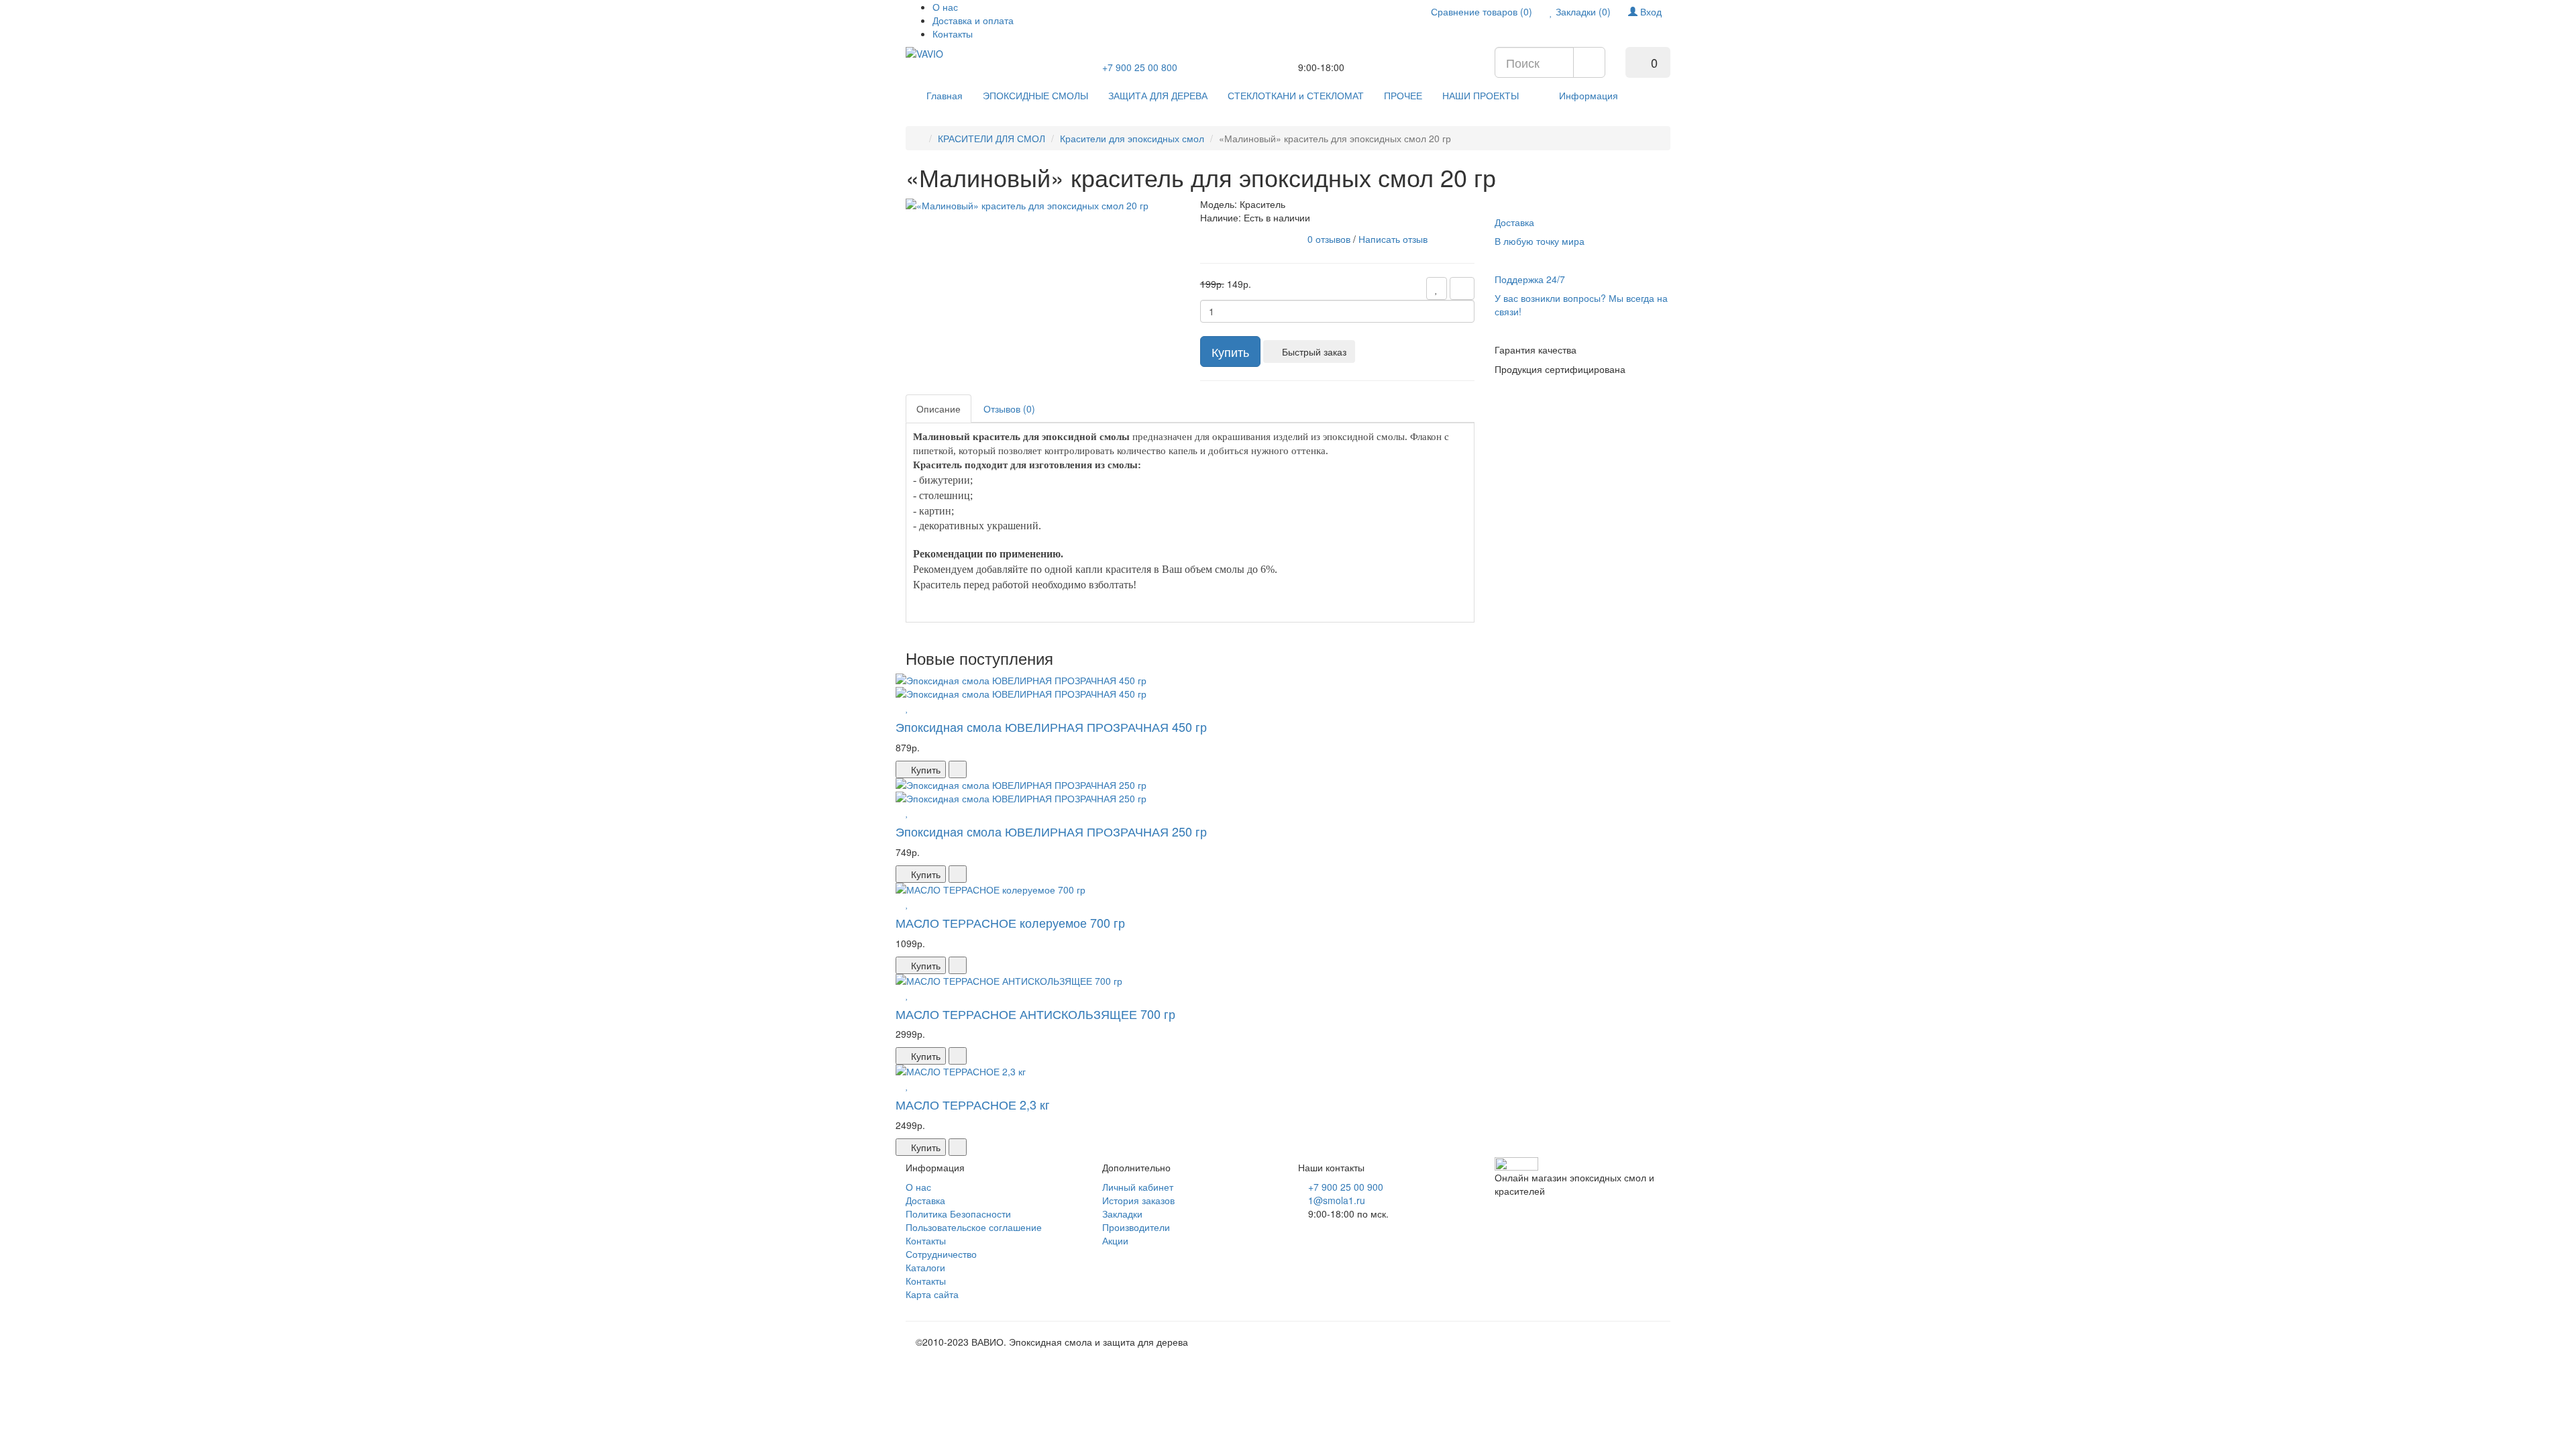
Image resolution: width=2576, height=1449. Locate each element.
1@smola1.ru (1337, 1200)
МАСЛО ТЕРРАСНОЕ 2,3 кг (973, 1104)
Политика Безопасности (958, 1214)
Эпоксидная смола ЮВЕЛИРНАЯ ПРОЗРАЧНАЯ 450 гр (1051, 727)
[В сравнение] (1462, 288)
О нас (945, 7)
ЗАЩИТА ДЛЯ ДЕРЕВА (1158, 95)
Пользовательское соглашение (974, 1227)
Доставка (925, 1200)
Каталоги (925, 1267)
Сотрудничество (941, 1254)
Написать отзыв (1393, 238)
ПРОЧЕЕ (1403, 95)
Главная (945, 95)
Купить (1230, 352)
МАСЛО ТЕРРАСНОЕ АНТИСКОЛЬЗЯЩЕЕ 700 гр (1035, 1014)
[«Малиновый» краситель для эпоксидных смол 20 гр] (1027, 204)
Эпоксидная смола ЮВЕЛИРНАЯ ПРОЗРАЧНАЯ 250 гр (1051, 831)
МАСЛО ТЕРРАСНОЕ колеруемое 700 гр (1010, 922)
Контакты (953, 34)
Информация (1589, 95)
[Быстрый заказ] (958, 769)
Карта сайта (932, 1294)
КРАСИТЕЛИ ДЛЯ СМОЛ (991, 138)
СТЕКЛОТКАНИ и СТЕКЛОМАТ (1296, 95)
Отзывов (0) (1009, 409)
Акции (1115, 1240)
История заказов (1138, 1200)
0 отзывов (1329, 238)
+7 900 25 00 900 (1346, 1187)
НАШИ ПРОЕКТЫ (1481, 95)
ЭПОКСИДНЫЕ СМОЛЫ (1035, 95)
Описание (938, 409)
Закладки (1122, 1214)
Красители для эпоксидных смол (1132, 138)
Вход (1650, 11)
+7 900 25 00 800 (1140, 67)
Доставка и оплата (973, 20)
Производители (1136, 1227)
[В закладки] (1437, 288)
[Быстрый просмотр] (899, 707)
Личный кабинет (1138, 1187)
